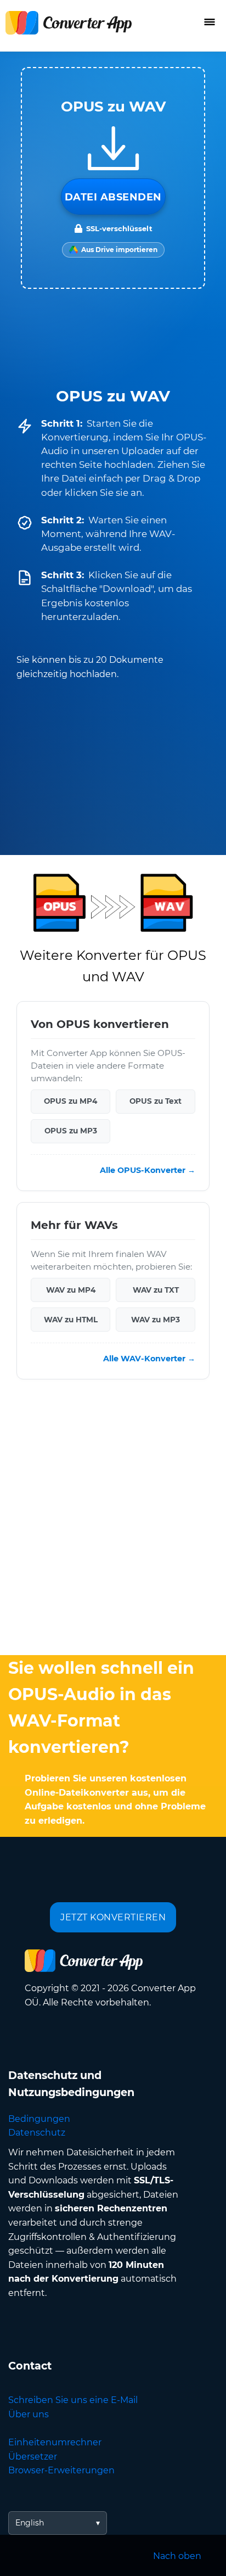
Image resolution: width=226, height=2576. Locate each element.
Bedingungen (39, 2119)
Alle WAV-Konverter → (149, 1358)
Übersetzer (33, 2457)
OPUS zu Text (156, 1101)
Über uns (29, 2414)
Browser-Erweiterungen (61, 2470)
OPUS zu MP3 (71, 1131)
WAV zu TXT (156, 1289)
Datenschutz (37, 2133)
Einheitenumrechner (55, 2442)
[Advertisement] (113, 1520)
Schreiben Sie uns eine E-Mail (73, 2400)
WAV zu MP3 (156, 1319)
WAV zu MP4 (71, 1289)
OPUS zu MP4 (70, 1101)
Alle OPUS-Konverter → (148, 1170)
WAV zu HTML (71, 1319)
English (30, 2523)
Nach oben (177, 2556)
